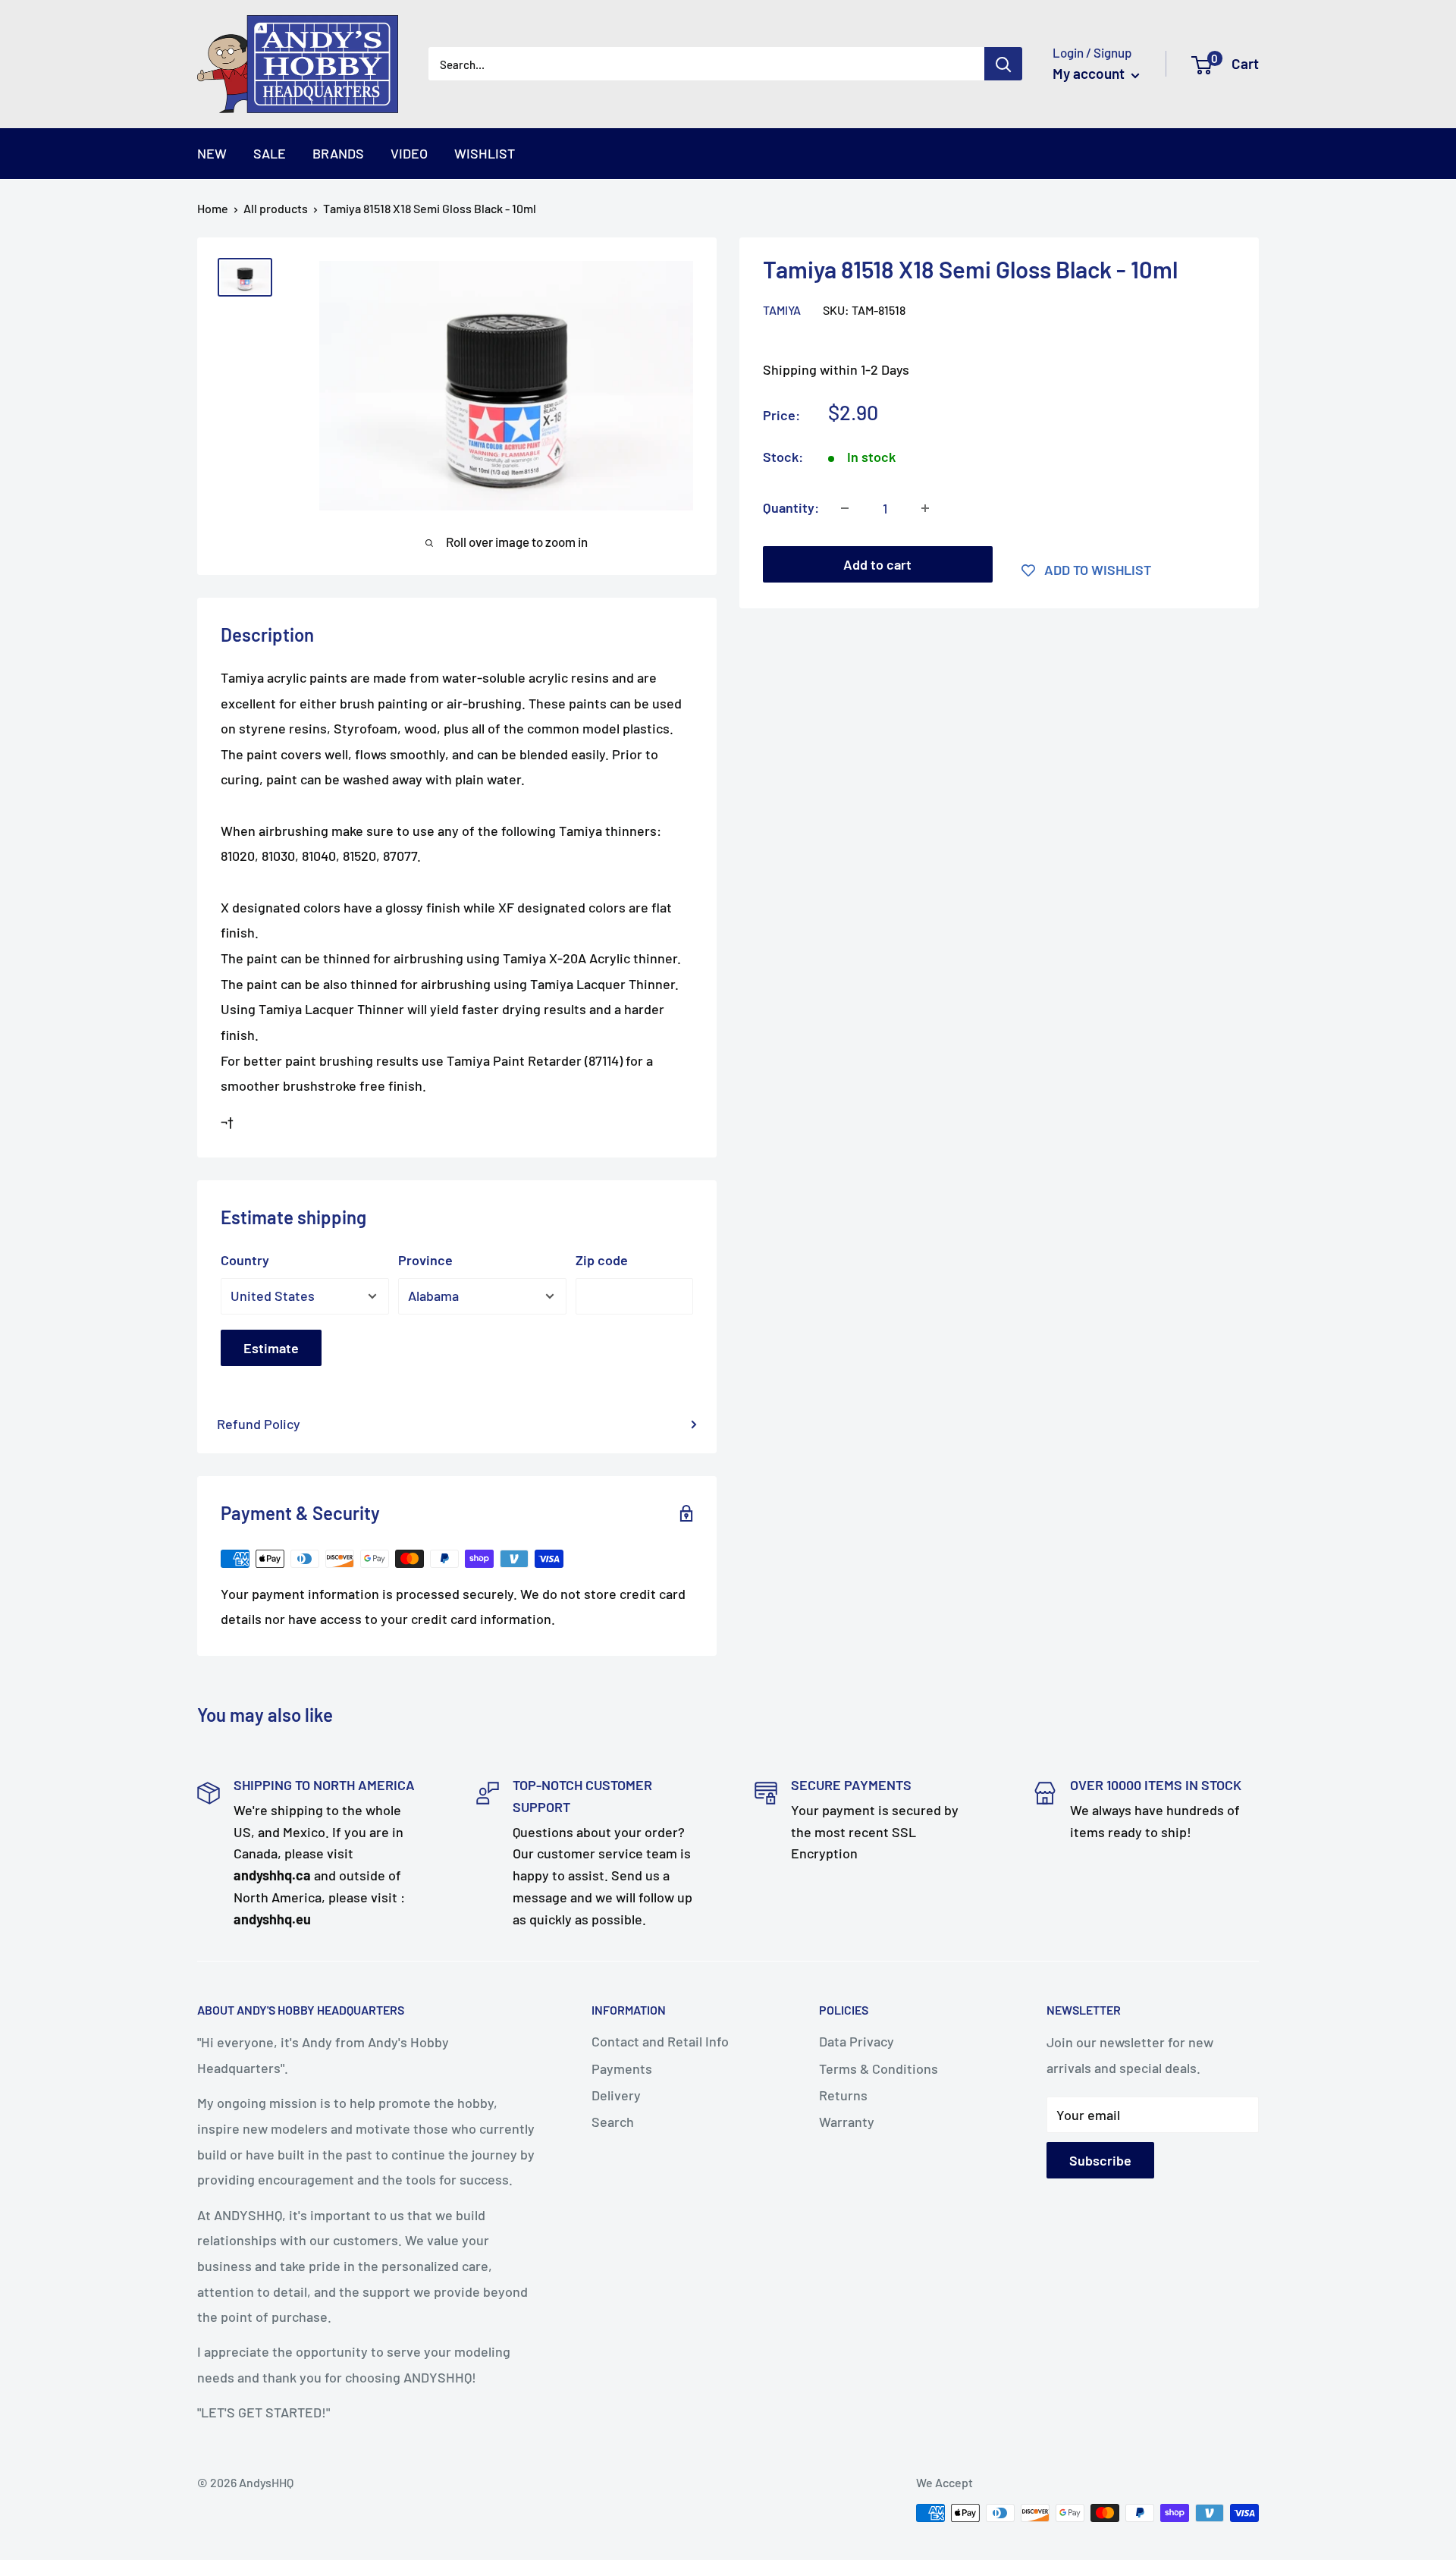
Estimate (271, 1348)
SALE (270, 153)
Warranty (847, 2122)
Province (425, 1260)
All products (276, 208)
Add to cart (877, 564)
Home (213, 208)
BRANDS (338, 153)
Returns (843, 2095)
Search (613, 2122)
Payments (622, 2068)
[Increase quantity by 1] (925, 508)
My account (1090, 73)
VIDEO (409, 153)
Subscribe (1100, 2160)
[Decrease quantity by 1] (845, 508)
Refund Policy (259, 1424)
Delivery (616, 2095)
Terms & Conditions (879, 2068)
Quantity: (791, 507)
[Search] (1003, 64)
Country (245, 1260)
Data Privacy (857, 2041)
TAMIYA (782, 310)
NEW (212, 153)
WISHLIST (485, 153)
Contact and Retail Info (660, 2041)
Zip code (602, 1260)
